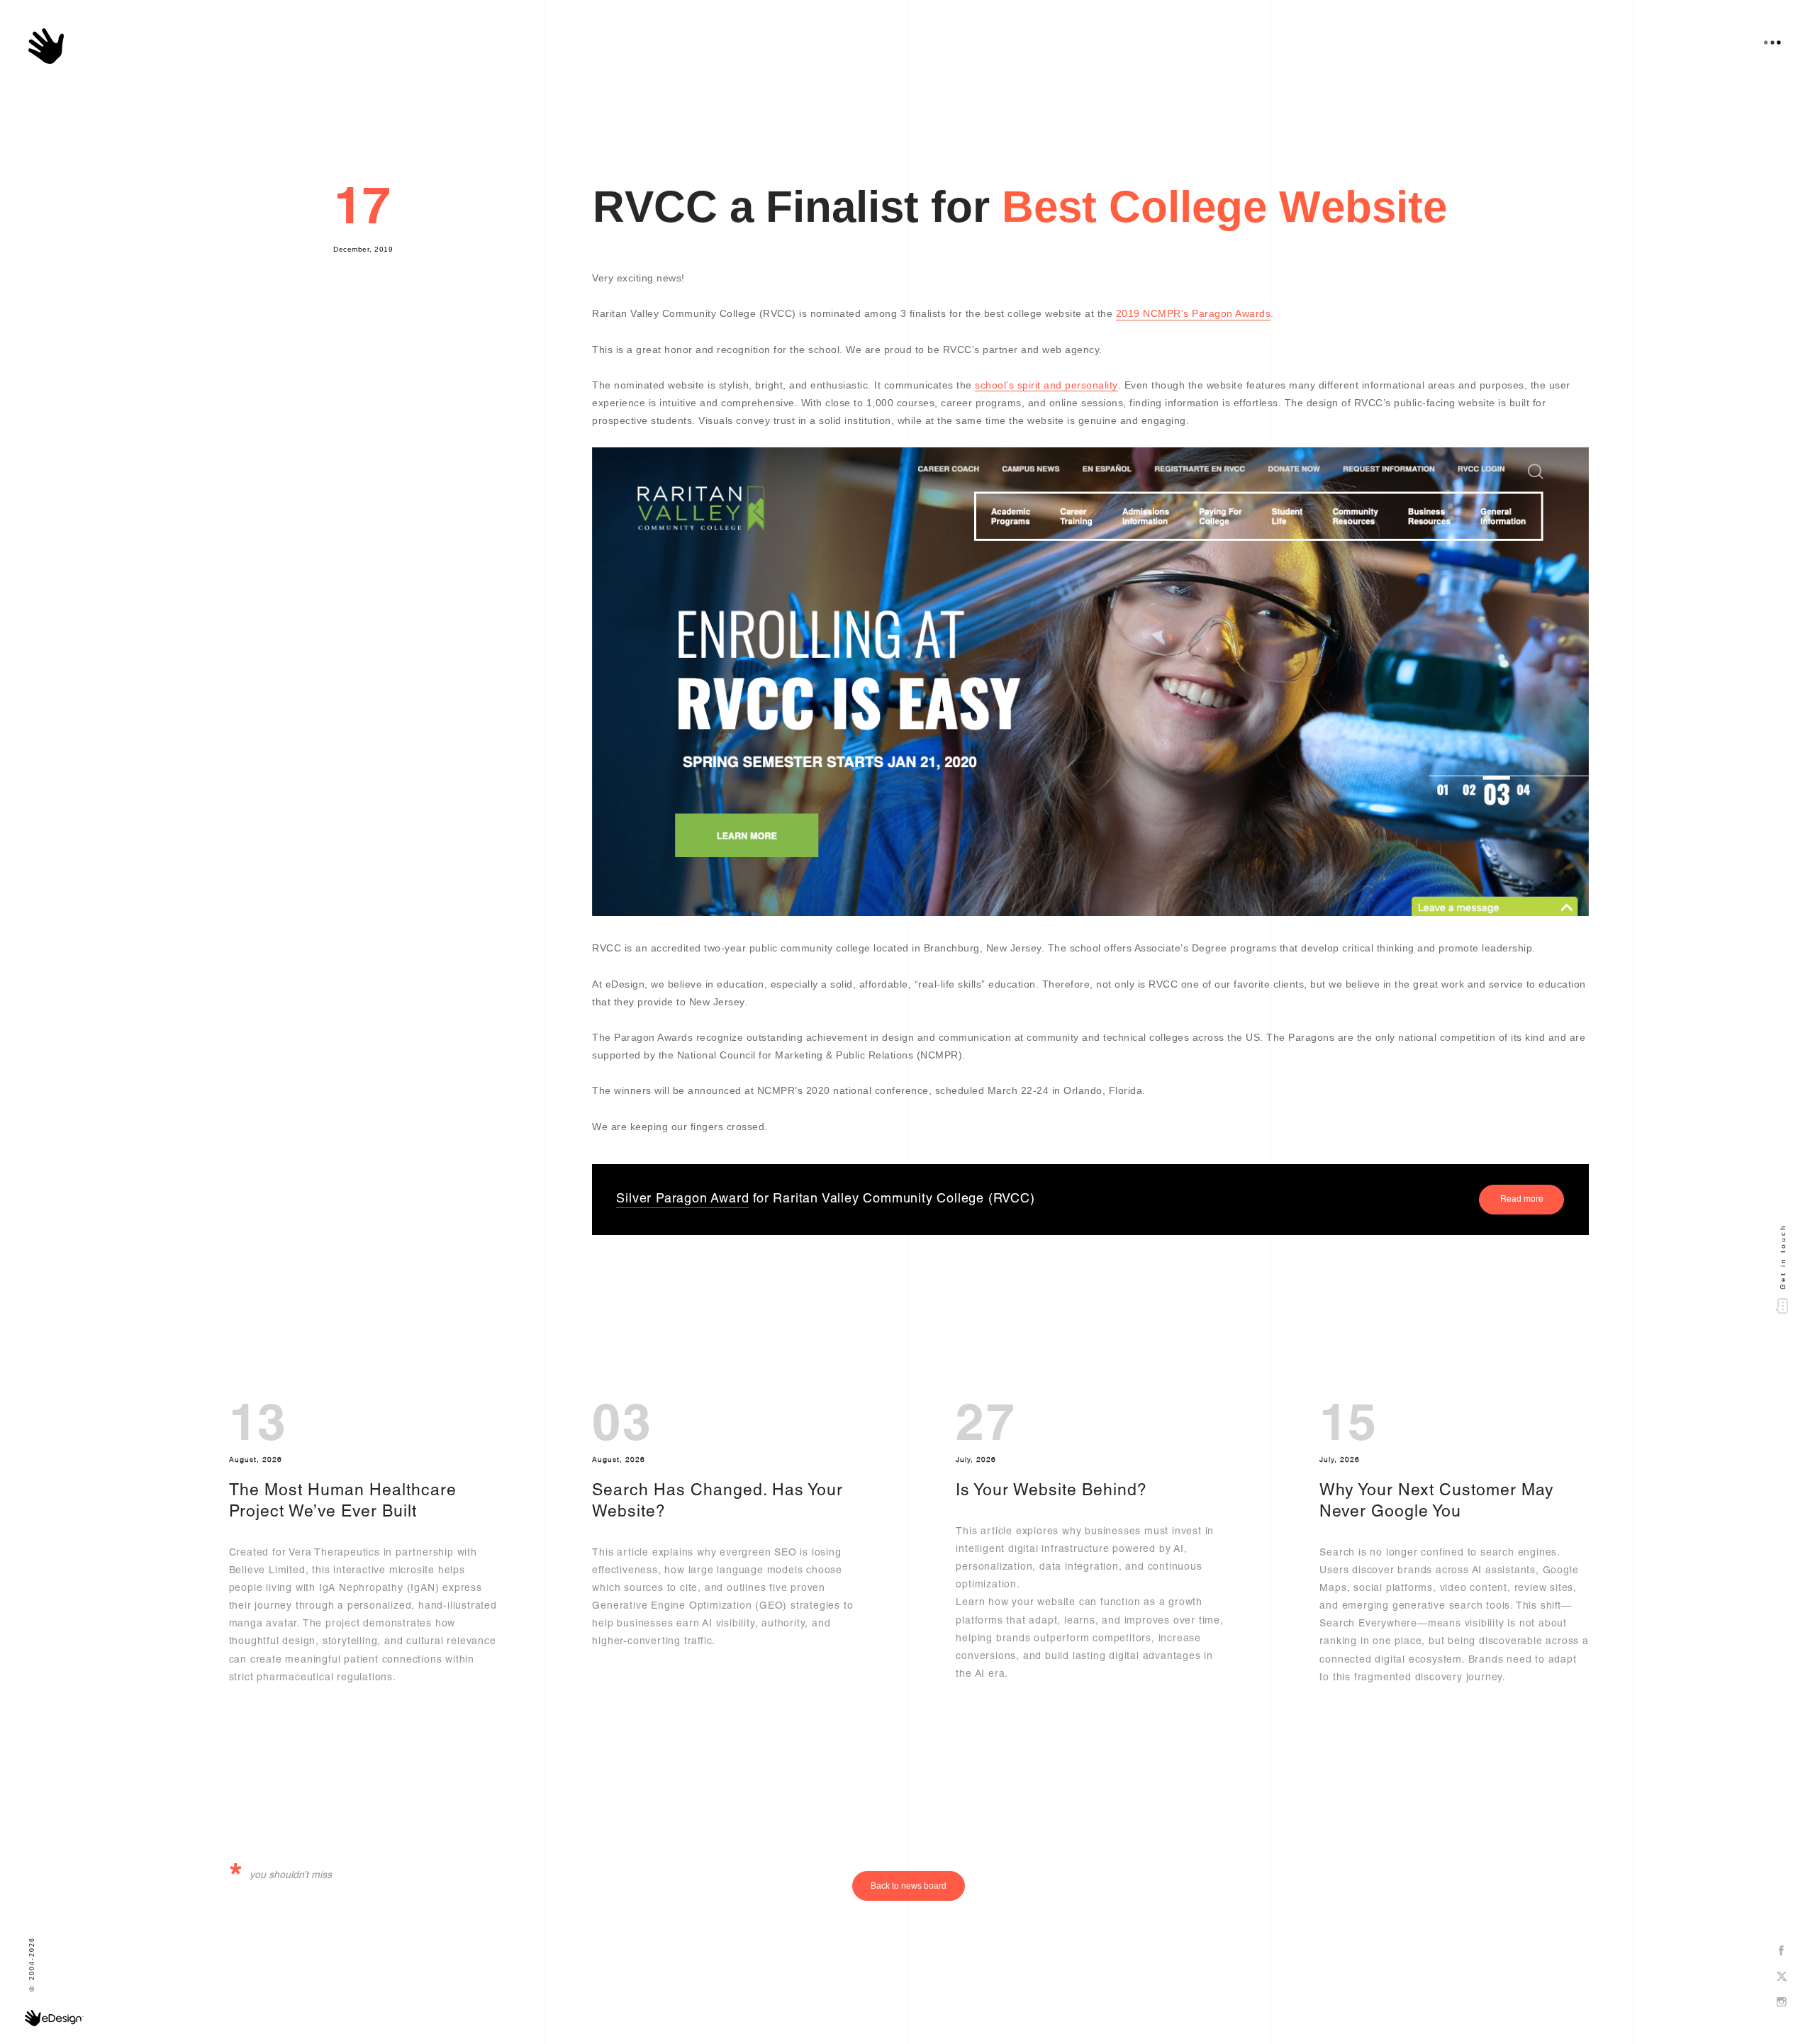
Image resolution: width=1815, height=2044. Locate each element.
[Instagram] (1782, 2003)
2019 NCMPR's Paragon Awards (1194, 313)
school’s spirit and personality (1046, 385)
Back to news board (909, 1886)
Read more (1522, 1200)
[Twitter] (1782, 1977)
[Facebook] (1782, 1951)
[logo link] (46, 46)
